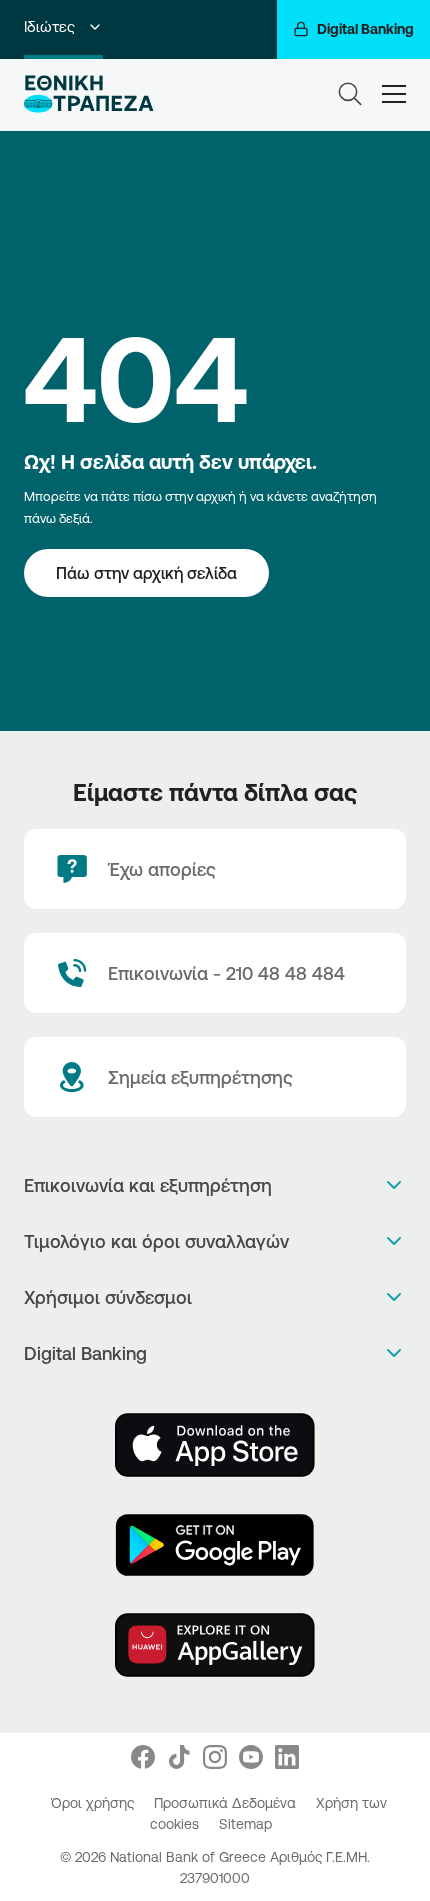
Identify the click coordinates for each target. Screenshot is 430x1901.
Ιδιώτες (49, 26)
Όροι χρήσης (94, 1803)
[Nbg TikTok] (179, 1757)
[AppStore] (215, 1445)
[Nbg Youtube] (251, 1757)
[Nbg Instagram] (215, 1757)
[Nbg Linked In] (287, 1757)
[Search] (350, 94)
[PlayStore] (215, 1545)
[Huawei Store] (215, 1645)
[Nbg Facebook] (143, 1757)
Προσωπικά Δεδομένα (227, 1803)
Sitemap (245, 1824)
